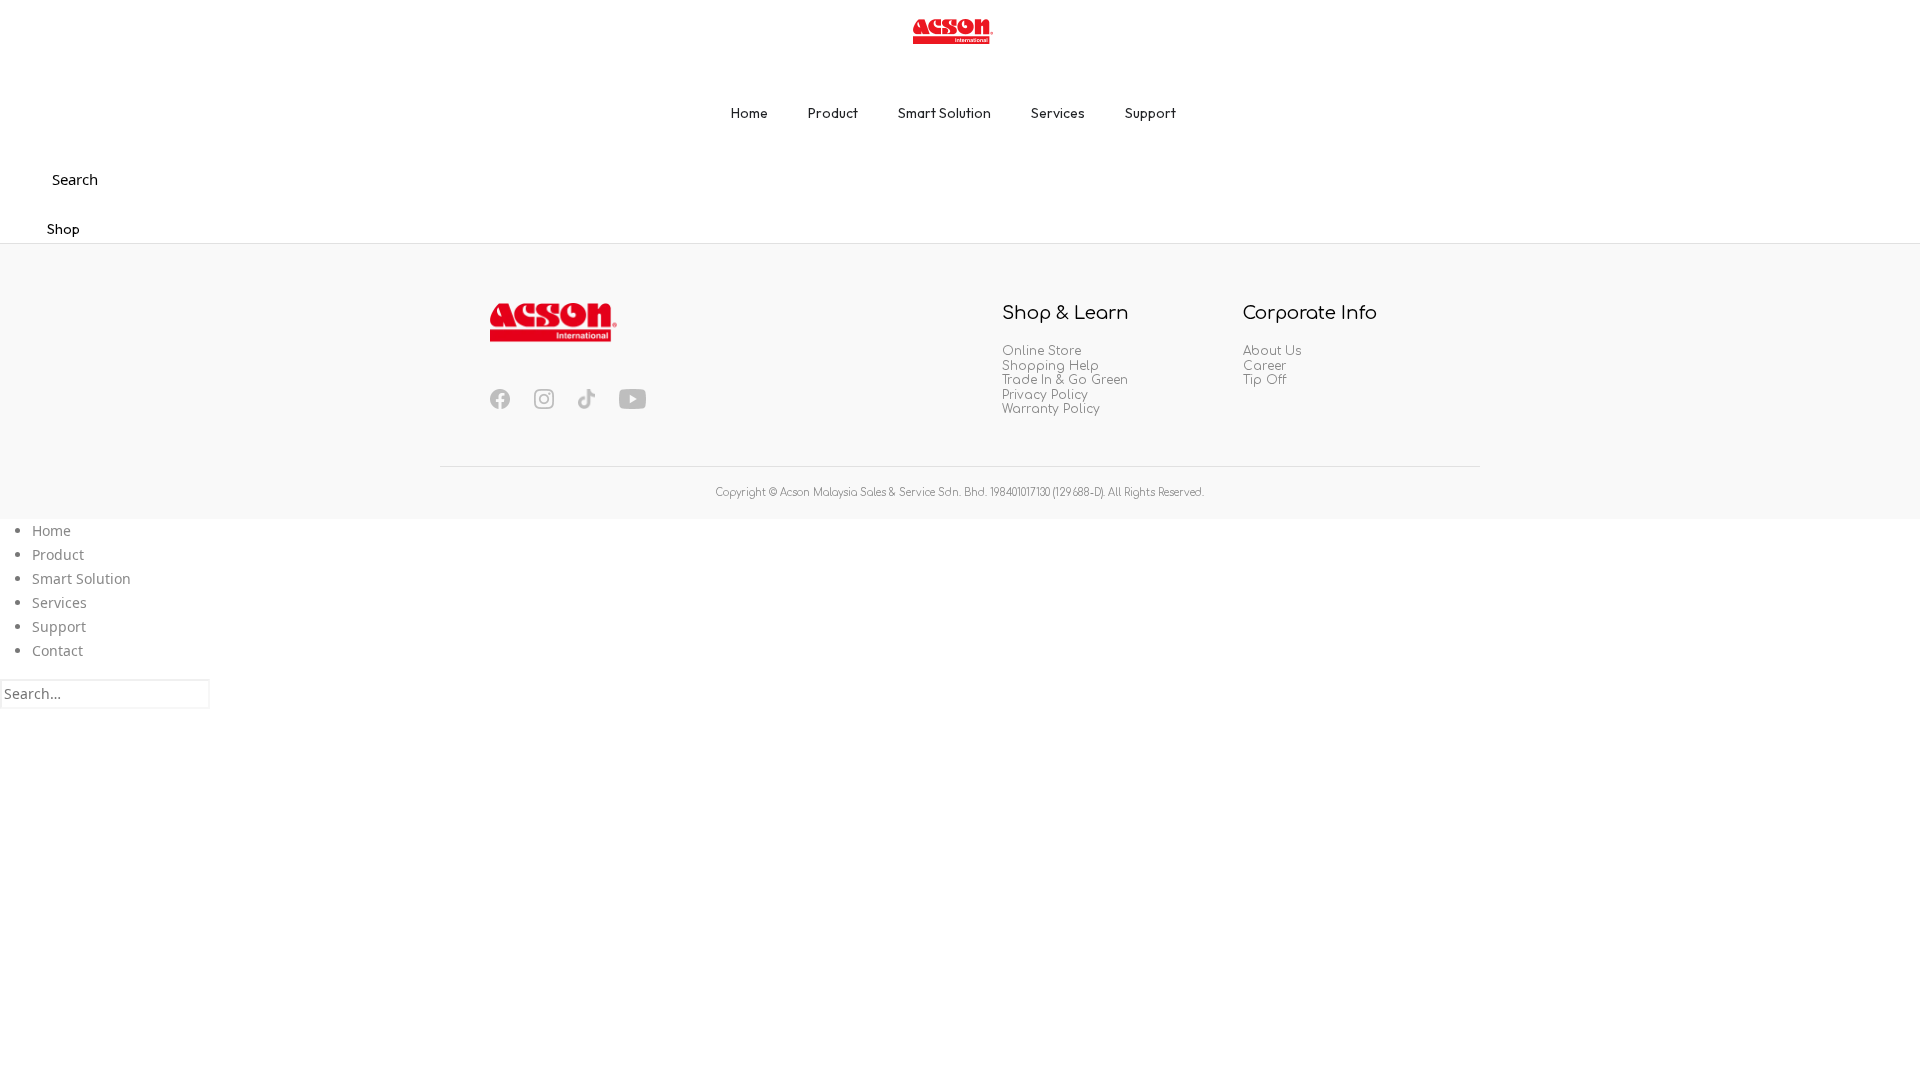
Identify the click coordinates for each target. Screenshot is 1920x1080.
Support (59, 626)
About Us (1272, 351)
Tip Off (1264, 380)
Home (51, 530)
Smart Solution (81, 578)
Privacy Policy (1045, 395)
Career (1264, 366)
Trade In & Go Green (1065, 380)
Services (59, 602)
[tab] (749, 120)
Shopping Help (1050, 366)
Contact (57, 650)
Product (58, 554)
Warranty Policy (1051, 409)
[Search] (221, 696)
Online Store (1041, 351)
